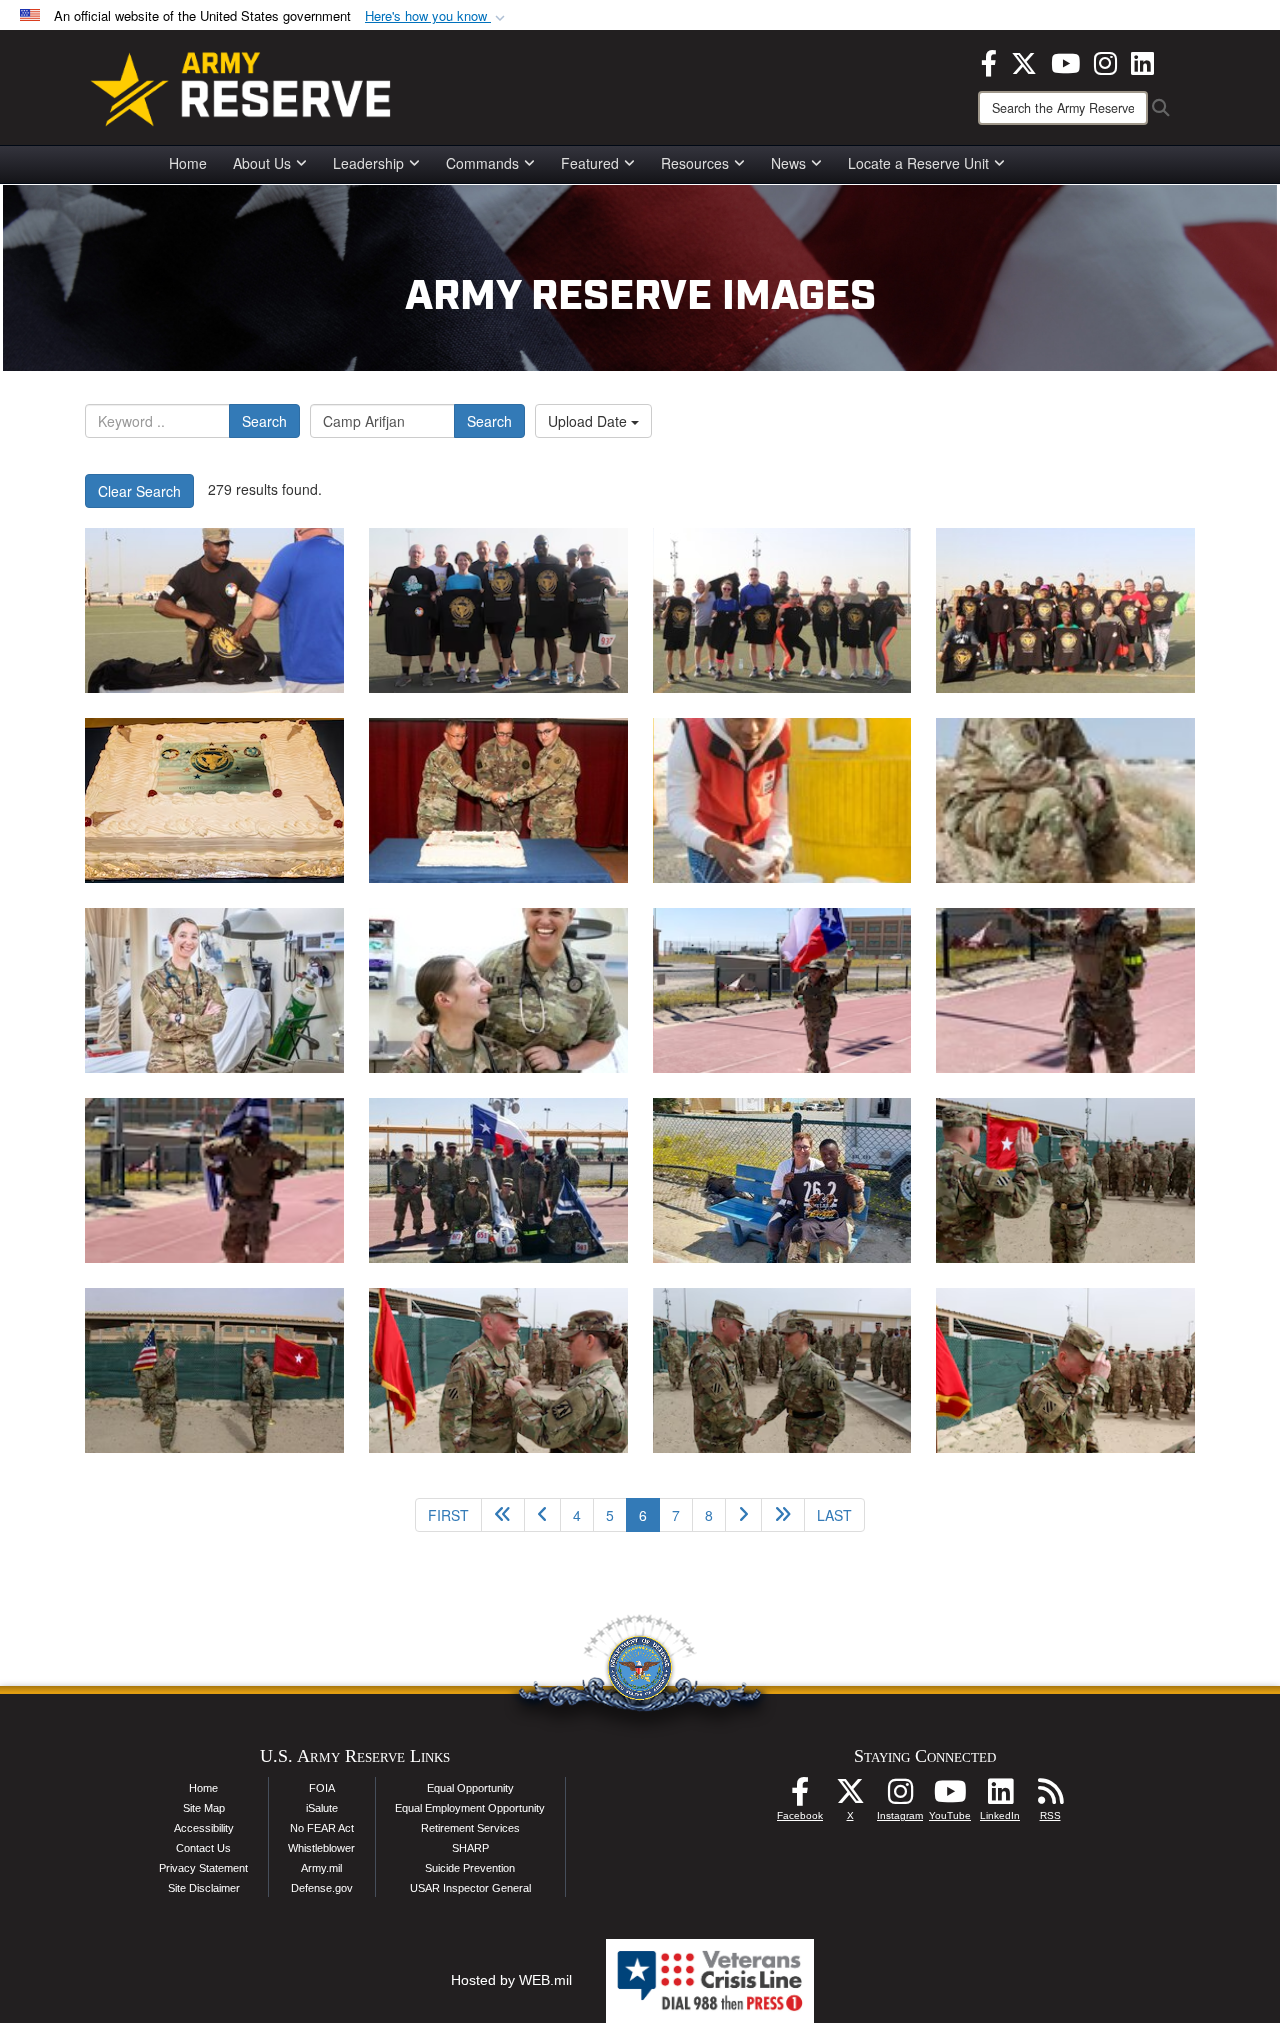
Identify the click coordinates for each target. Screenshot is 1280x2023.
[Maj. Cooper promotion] (1065, 1180)
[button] (437, 16)
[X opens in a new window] (1024, 61)
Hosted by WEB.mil (511, 1980)
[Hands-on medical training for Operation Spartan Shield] (214, 990)
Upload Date (589, 421)
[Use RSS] (1050, 1797)
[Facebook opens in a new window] (989, 61)
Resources (695, 163)
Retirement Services (470, 1828)
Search (264, 421)
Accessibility (204, 1828)
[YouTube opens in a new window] (1065, 61)
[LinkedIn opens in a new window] (1142, 61)
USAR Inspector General (470, 1888)
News (788, 163)
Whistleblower (321, 1848)
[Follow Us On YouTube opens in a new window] (950, 1797)
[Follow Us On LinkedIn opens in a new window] (1000, 1797)
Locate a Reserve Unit (918, 163)
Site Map (204, 1808)
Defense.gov (322, 1888)
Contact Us (203, 1848)
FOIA (322, 1788)
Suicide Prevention (470, 1868)
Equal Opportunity (470, 1788)
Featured (590, 163)
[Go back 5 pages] (503, 1515)
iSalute (322, 1808)
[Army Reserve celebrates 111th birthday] (214, 610)
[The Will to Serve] (1065, 800)
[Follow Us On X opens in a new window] (850, 1797)
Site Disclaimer (204, 1888)
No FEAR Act (322, 1828)
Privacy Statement (203, 1868)
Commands (482, 163)
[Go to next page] (743, 1515)
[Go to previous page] (542, 1515)
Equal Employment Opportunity (470, 1808)
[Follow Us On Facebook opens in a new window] (800, 1797)
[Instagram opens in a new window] (1105, 61)
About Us (262, 163)
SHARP (470, 1848)
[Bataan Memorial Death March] (782, 990)
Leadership (368, 163)
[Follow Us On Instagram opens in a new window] (900, 1797)
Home (188, 163)
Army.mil (321, 1868)
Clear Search (139, 491)
